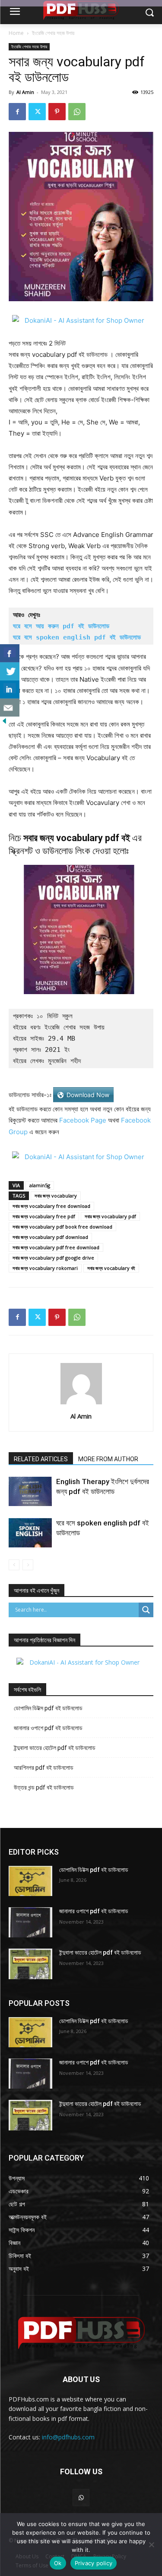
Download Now (88, 1095)
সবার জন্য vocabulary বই (111, 1268)
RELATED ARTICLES (41, 1459)
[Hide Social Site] (4, 723)
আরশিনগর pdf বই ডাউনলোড (44, 1768)
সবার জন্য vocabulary (56, 1196)
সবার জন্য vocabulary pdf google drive (53, 1258)
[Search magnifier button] (146, 1610)
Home (16, 33)
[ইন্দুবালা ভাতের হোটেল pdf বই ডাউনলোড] (30, 1964)
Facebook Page (83, 1120)
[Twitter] (37, 112)
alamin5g (40, 1185)
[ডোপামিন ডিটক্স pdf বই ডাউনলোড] (30, 1881)
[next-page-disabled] (28, 1565)
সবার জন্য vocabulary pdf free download (56, 1247)
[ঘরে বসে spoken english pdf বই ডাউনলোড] (30, 1533)
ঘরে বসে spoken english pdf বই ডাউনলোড (77, 637)
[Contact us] (10, 708)
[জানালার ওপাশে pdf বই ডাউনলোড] (30, 1922)
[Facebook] (17, 112)
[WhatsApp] (77, 112)
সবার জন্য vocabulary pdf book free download (62, 1227)
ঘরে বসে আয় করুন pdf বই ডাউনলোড (61, 626)
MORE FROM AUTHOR (108, 1459)
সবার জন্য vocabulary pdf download (50, 1237)
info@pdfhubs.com (68, 2437)
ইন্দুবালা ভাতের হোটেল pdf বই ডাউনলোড (55, 1748)
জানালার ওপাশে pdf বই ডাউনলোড (48, 1728)
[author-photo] (81, 1404)
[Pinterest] (57, 112)
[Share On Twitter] (10, 671)
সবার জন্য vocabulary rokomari (45, 1268)
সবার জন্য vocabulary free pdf (44, 1216)
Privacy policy (94, 2563)
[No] (151, 2545)
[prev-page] (14, 1565)
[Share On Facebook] (10, 653)
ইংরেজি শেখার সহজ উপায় (53, 33)
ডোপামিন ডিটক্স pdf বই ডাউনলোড (48, 1708)
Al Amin (25, 92)
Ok (58, 2563)
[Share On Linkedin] (10, 689)
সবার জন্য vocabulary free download (51, 1206)
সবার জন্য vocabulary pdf (110, 1216)
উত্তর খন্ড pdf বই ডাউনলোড (44, 1787)
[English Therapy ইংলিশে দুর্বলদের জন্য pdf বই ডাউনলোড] (30, 1492)
